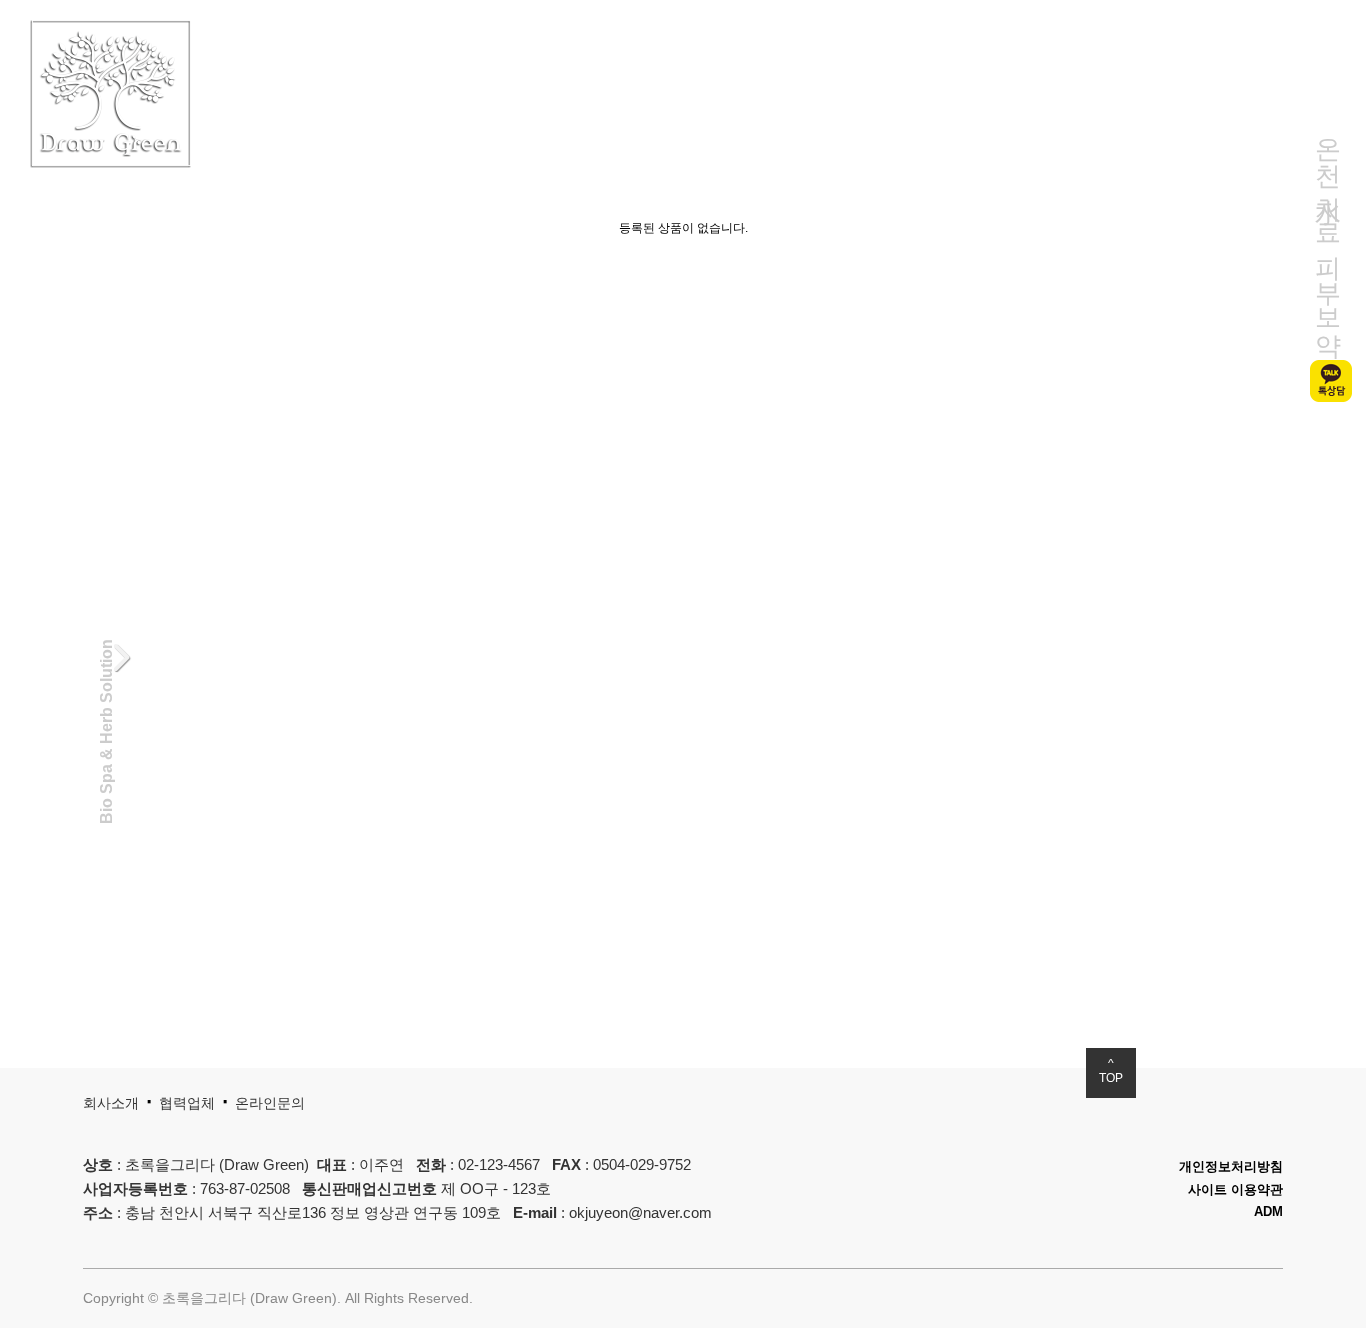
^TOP (1111, 1071)
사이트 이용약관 (1235, 1189)
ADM (1268, 1211)
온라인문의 (270, 1103)
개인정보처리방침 (1231, 1166)
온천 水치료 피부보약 (1328, 231)
